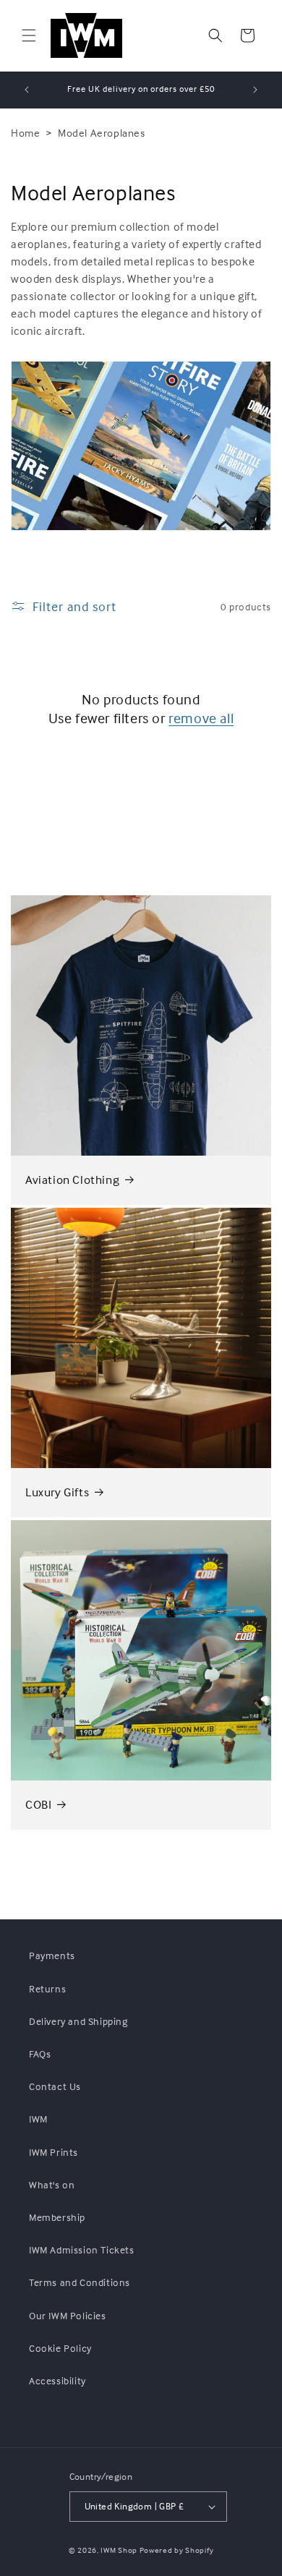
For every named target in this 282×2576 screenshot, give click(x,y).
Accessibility (57, 2380)
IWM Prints (54, 2152)
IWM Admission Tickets (82, 2249)
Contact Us (55, 2086)
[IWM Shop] (86, 35)
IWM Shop (119, 2550)
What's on (52, 2184)
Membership (57, 2217)
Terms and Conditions (80, 2282)
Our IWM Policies (68, 2315)
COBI (38, 1805)
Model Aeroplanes (102, 133)
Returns (47, 1988)
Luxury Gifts (57, 1492)
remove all (201, 718)
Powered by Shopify (177, 2550)
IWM (38, 2119)
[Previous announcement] (27, 90)
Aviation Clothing (72, 1180)
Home (25, 133)
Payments (52, 1955)
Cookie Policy (60, 2348)
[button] (29, 35)
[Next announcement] (255, 90)
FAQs (40, 2053)
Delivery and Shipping (78, 2021)
